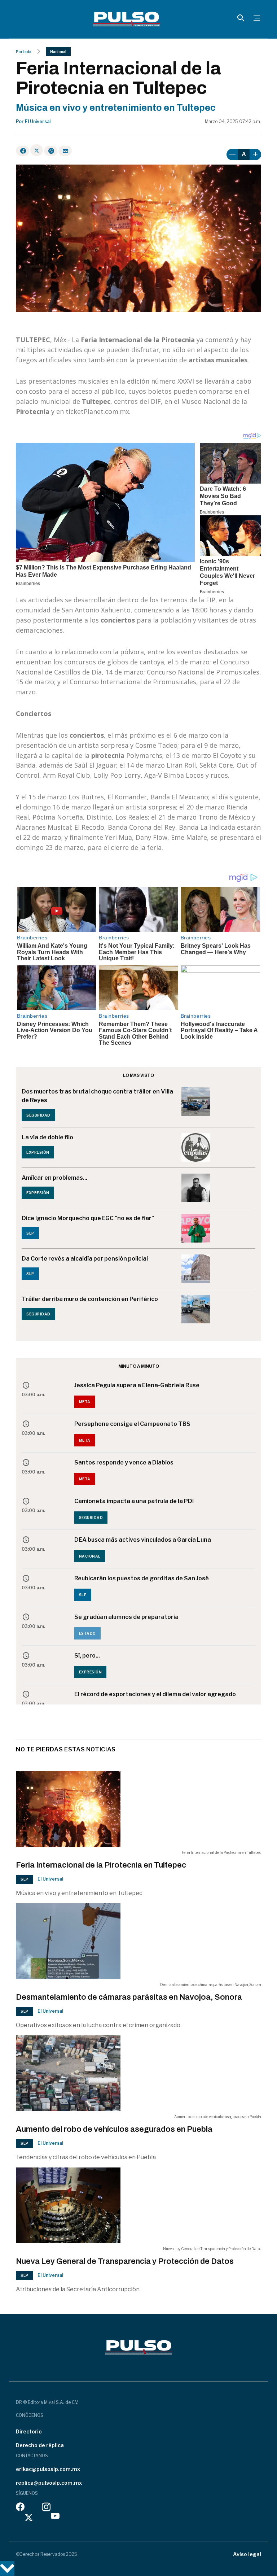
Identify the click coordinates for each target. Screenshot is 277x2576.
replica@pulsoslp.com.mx (49, 2483)
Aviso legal (247, 2554)
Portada (24, 52)
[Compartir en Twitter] (37, 150)
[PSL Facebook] (20, 2509)
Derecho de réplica (40, 2445)
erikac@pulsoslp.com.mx (48, 2469)
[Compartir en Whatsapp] (51, 151)
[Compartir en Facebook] (23, 151)
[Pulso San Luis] (126, 19)
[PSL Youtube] (55, 2518)
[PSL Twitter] (29, 2518)
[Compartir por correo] (65, 151)
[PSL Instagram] (46, 2509)
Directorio (29, 2431)
